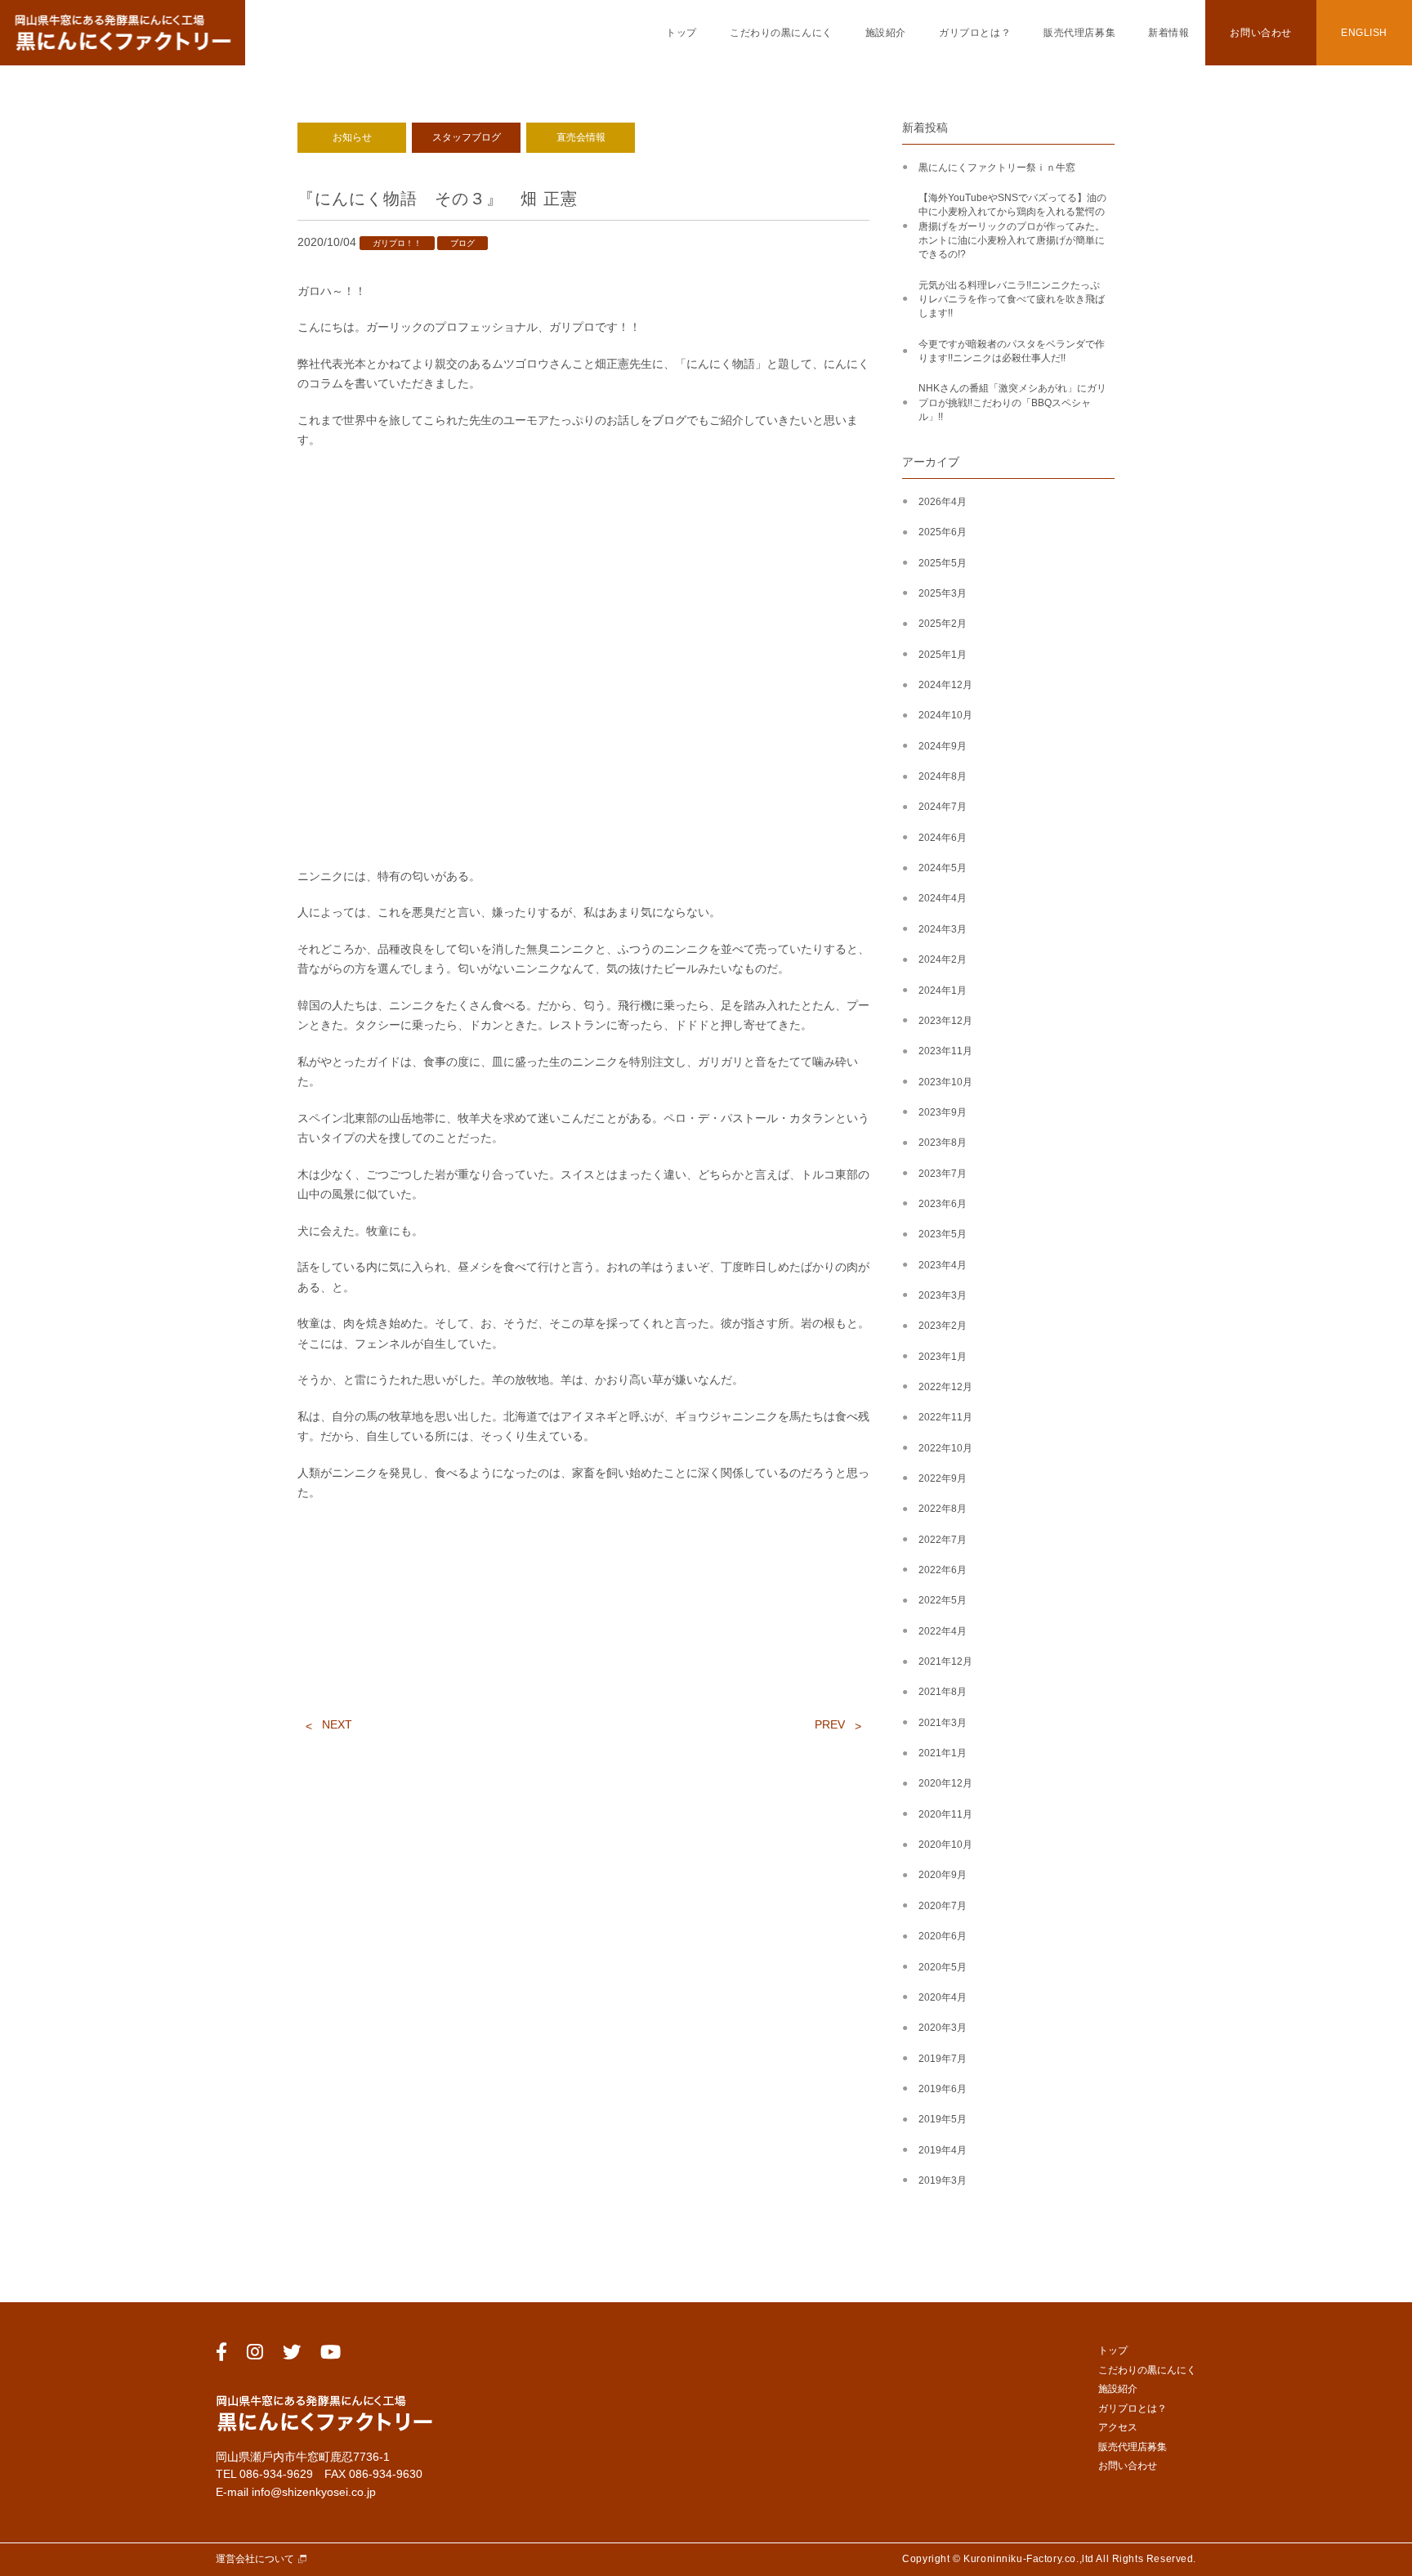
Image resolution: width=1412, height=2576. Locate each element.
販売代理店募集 (1079, 33)
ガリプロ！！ (397, 243)
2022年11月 (945, 1417)
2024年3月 (943, 929)
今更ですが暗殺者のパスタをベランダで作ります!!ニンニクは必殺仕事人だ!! (1012, 351)
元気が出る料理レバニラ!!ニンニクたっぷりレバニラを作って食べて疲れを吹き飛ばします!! (1012, 300)
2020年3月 (943, 2028)
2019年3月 (943, 2180)
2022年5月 (943, 1600)
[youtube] (331, 2355)
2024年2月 (943, 959)
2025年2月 (943, 624)
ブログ (462, 243)
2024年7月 (943, 807)
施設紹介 (886, 33)
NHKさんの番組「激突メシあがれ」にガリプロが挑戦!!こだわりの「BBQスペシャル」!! (1012, 402)
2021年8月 (943, 1692)
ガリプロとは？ (975, 33)
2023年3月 (943, 1295)
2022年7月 (943, 1540)
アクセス (1118, 2427)
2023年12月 (945, 1021)
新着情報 (1168, 33)
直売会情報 (581, 137)
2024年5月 (943, 868)
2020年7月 (943, 1906)
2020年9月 (943, 1875)
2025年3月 (943, 593)
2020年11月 (945, 1814)
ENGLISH (1364, 33)
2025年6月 (943, 532)
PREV (830, 1724)
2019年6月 (943, 2089)
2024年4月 (943, 898)
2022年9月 (943, 1478)
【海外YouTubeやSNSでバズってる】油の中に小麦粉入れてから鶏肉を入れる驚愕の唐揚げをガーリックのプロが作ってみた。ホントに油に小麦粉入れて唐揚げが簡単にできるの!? (1012, 226)
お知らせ (352, 137)
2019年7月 (943, 2059)
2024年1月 (943, 991)
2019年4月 (943, 2150)
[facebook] (221, 2355)
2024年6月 (943, 838)
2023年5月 (943, 1234)
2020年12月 (945, 1783)
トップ (681, 33)
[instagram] (255, 2355)
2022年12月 (945, 1387)
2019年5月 (943, 2119)
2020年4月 (943, 1997)
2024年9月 (943, 746)
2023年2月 (943, 1326)
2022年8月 (943, 1509)
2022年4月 (943, 1631)
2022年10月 (945, 1448)
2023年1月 (943, 1357)
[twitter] (292, 2355)
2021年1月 (943, 1753)
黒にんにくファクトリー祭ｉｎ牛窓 (997, 168)
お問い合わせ (1260, 33)
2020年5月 (943, 1967)
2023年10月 (945, 1082)
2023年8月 (943, 1143)
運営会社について (255, 2559)
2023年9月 (943, 1112)
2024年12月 (945, 685)
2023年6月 (943, 1204)
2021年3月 (943, 1723)
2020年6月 (943, 1936)
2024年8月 (943, 776)
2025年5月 (943, 563)
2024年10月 (945, 715)
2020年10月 (945, 1845)
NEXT (337, 1724)
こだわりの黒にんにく (781, 33)
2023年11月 (945, 1051)
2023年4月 (943, 1265)
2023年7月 (943, 1174)
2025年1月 (943, 655)
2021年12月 (945, 1661)
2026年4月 (943, 502)
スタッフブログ (467, 137)
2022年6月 (943, 1570)
